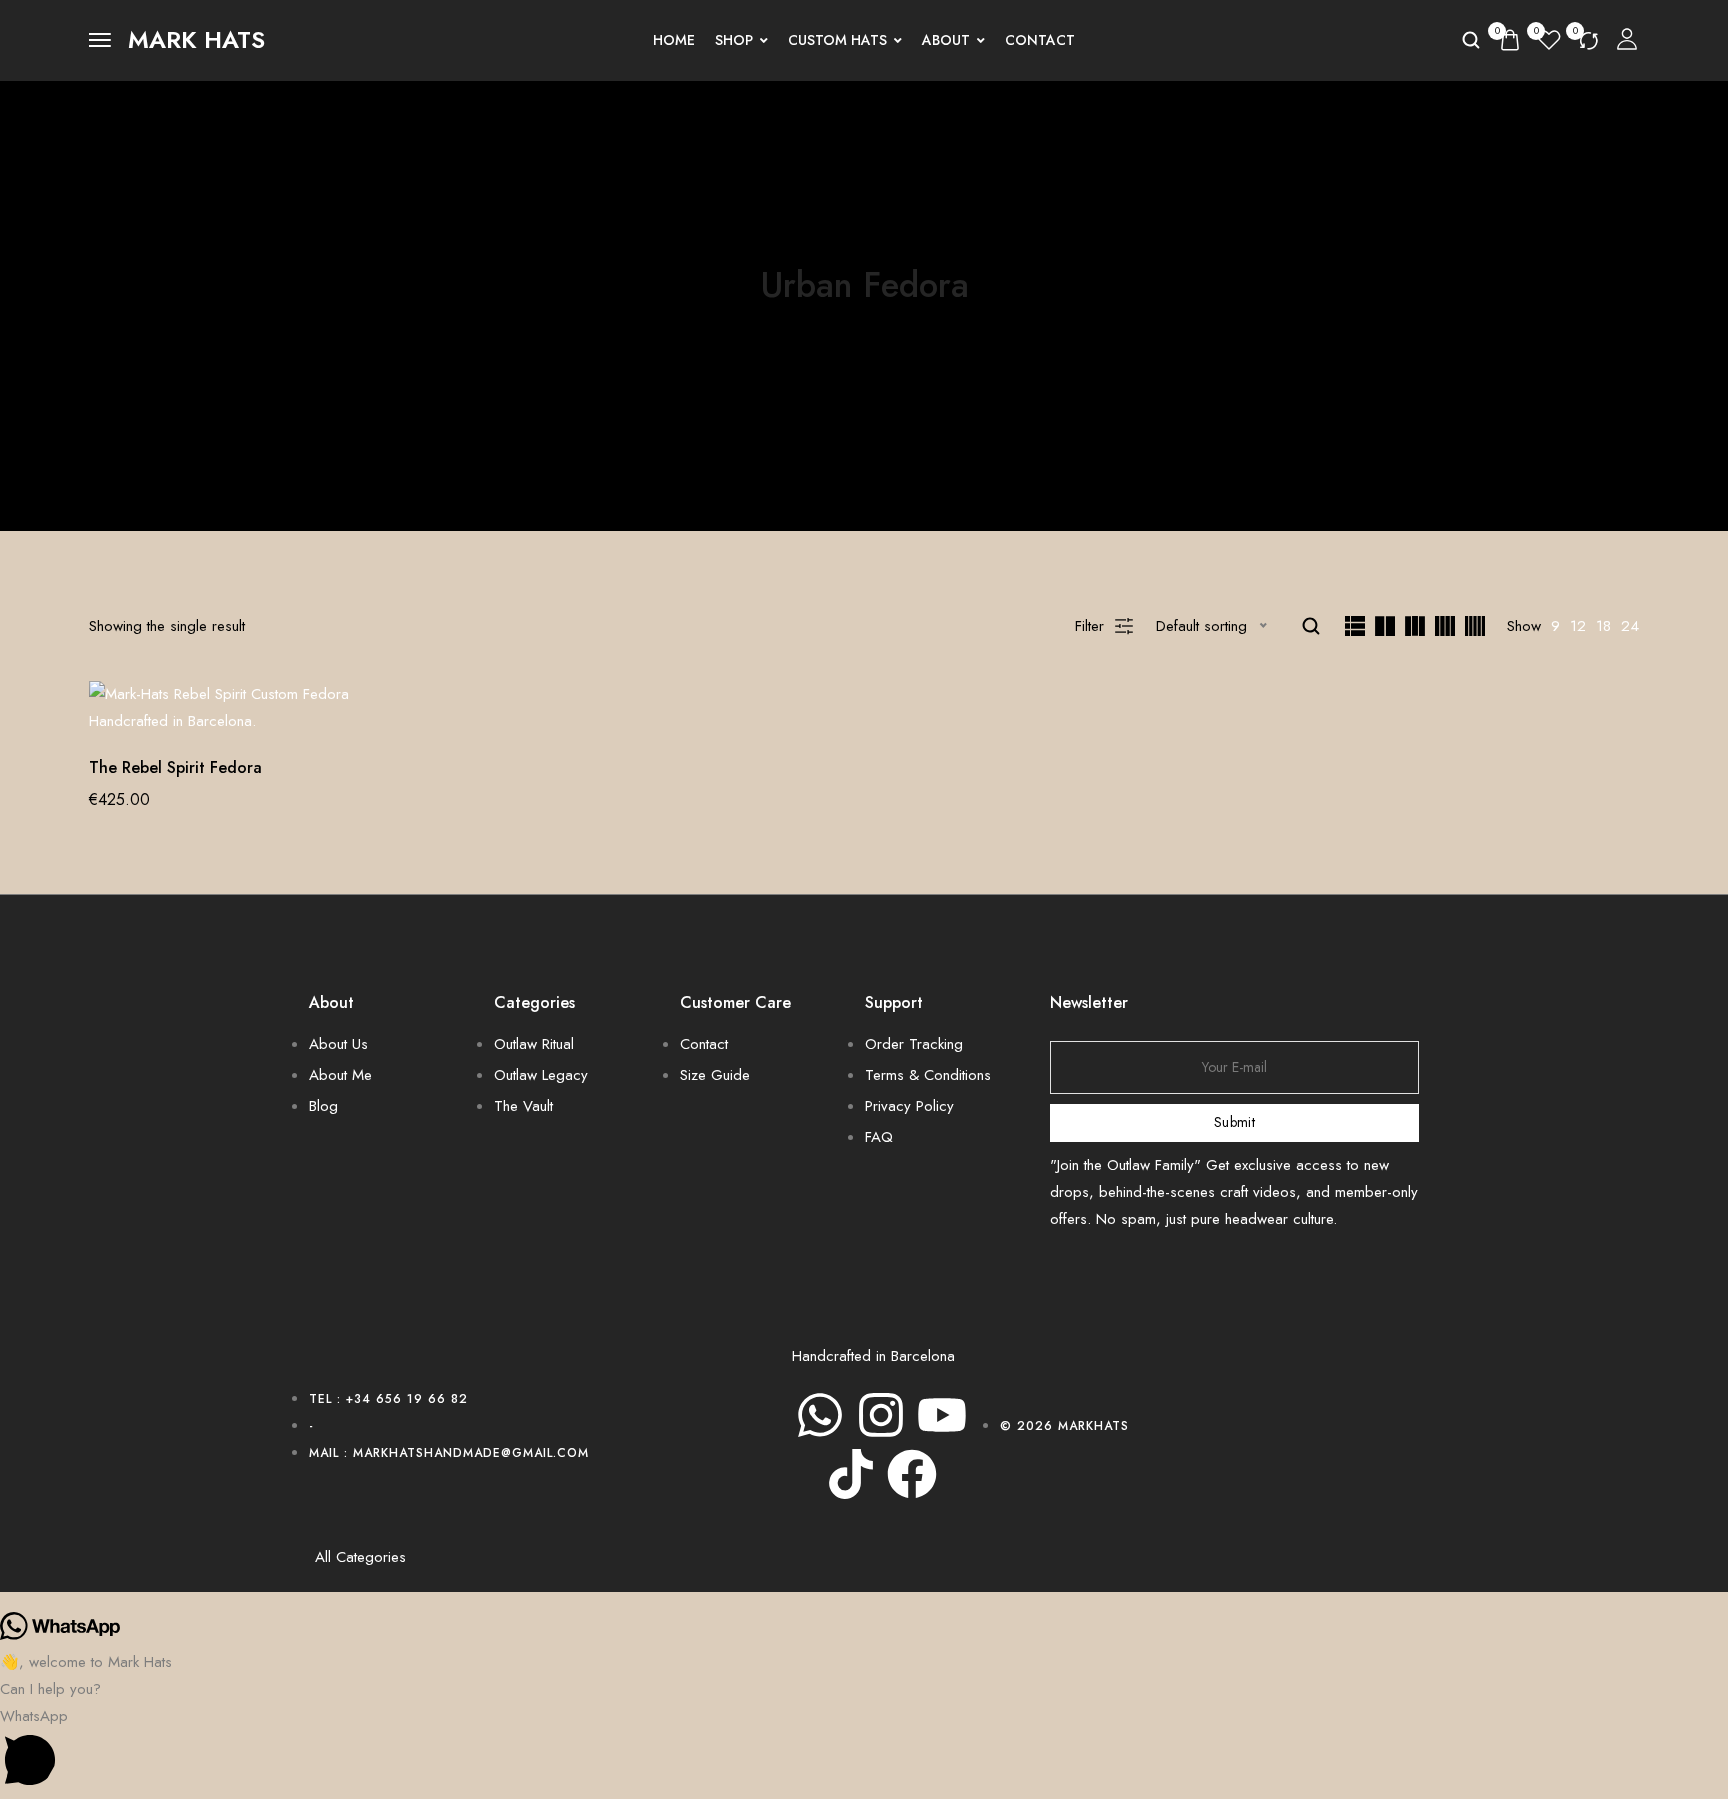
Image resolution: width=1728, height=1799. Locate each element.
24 (1630, 626)
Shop (734, 40)
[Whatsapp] (820, 1415)
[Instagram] (881, 1415)
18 (1603, 626)
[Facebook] (912, 1474)
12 (1578, 626)
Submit (1234, 1122)
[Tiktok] (851, 1474)
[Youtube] (942, 1415)
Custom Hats (837, 40)
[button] (864, 1751)
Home (674, 40)
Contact (1040, 40)
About (946, 40)
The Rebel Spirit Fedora (175, 767)
